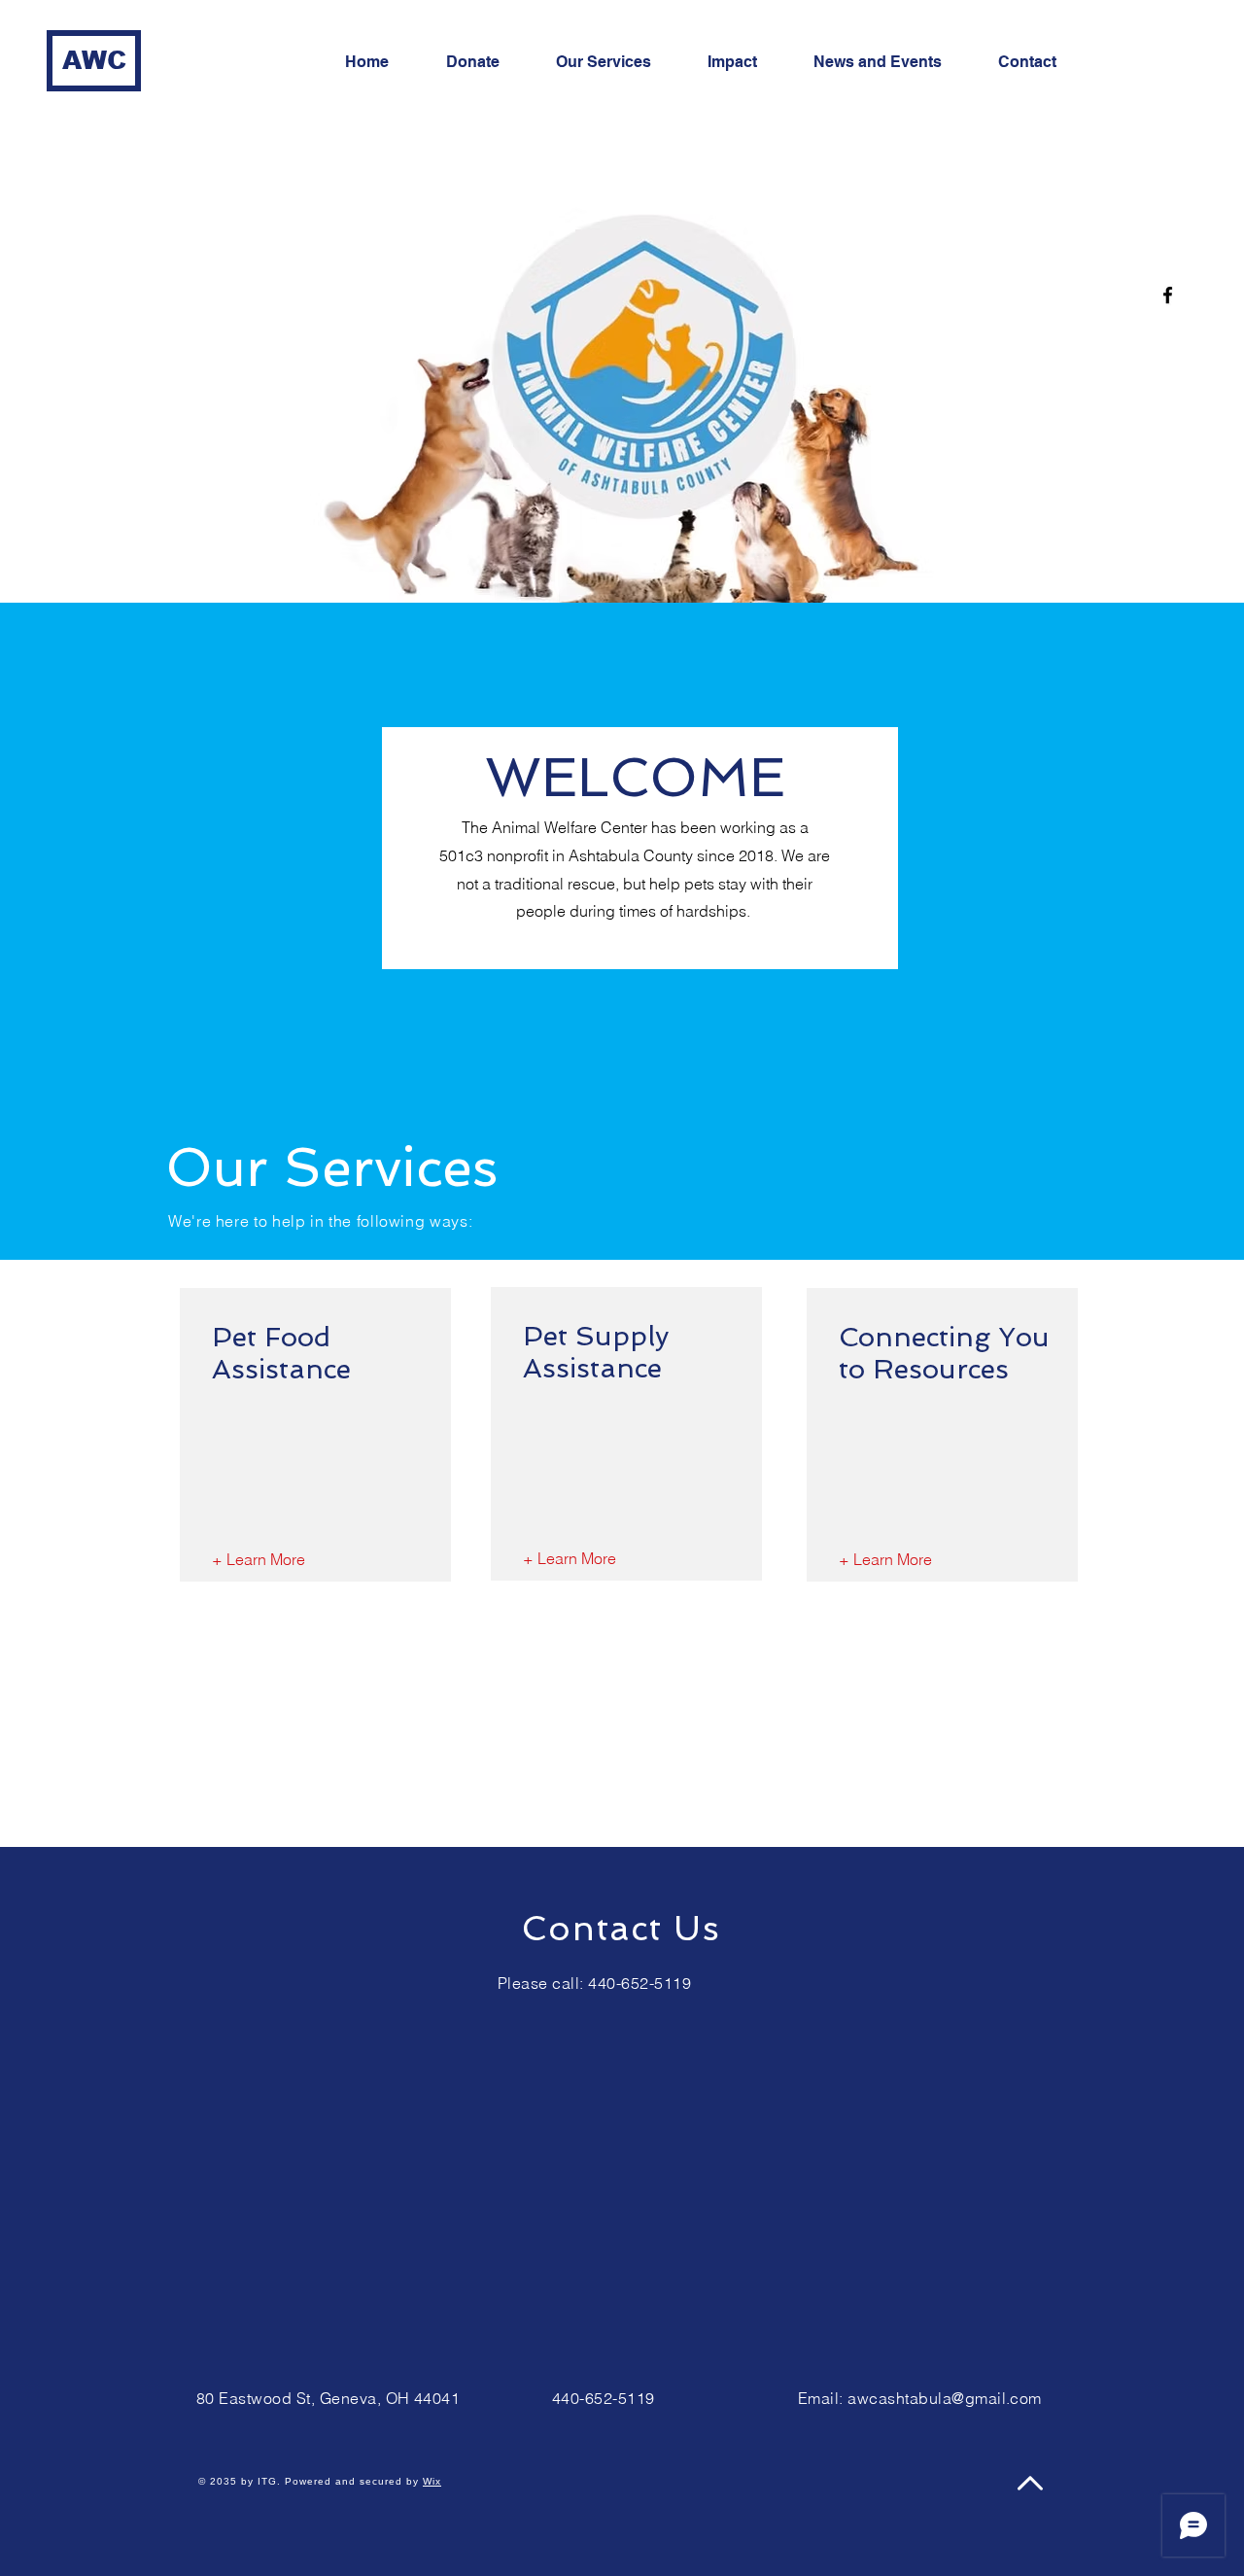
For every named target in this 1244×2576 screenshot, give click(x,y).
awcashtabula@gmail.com (945, 2398)
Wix (432, 2481)
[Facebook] (1168, 295)
